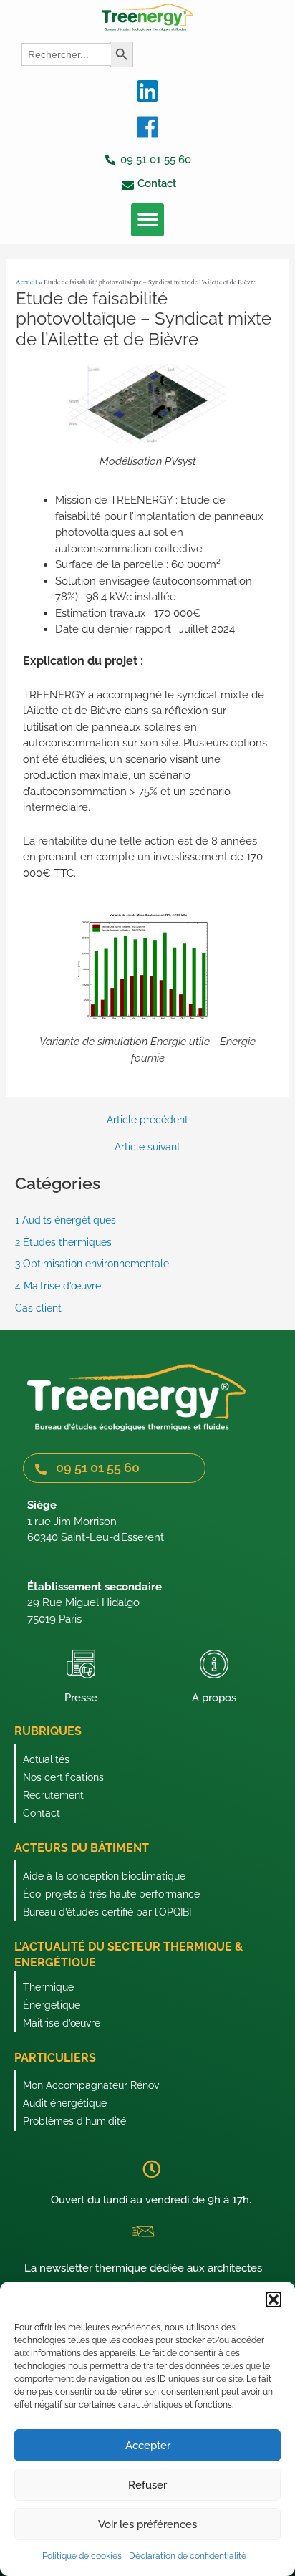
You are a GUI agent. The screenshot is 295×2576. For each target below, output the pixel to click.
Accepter (148, 2446)
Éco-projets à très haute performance (111, 1894)
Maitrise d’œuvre (62, 2023)
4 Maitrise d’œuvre (58, 1286)
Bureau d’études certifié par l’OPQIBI (107, 1912)
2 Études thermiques (63, 1242)
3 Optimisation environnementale (92, 1264)
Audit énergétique (65, 2103)
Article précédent (147, 1120)
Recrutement (53, 1795)
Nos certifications (63, 1777)
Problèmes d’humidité (74, 2121)
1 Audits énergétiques (66, 1220)
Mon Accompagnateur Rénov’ (92, 2085)
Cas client (38, 1308)
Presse (81, 1698)
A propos (214, 1698)
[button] (274, 2299)
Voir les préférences (147, 2524)
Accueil (26, 282)
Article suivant (147, 1148)
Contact (42, 1813)
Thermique (48, 1987)
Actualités (46, 1759)
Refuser (147, 2485)
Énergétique (52, 2005)
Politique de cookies (82, 2556)
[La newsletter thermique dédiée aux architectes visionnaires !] (143, 2231)
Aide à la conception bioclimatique (104, 1876)
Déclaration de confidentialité (188, 2556)
